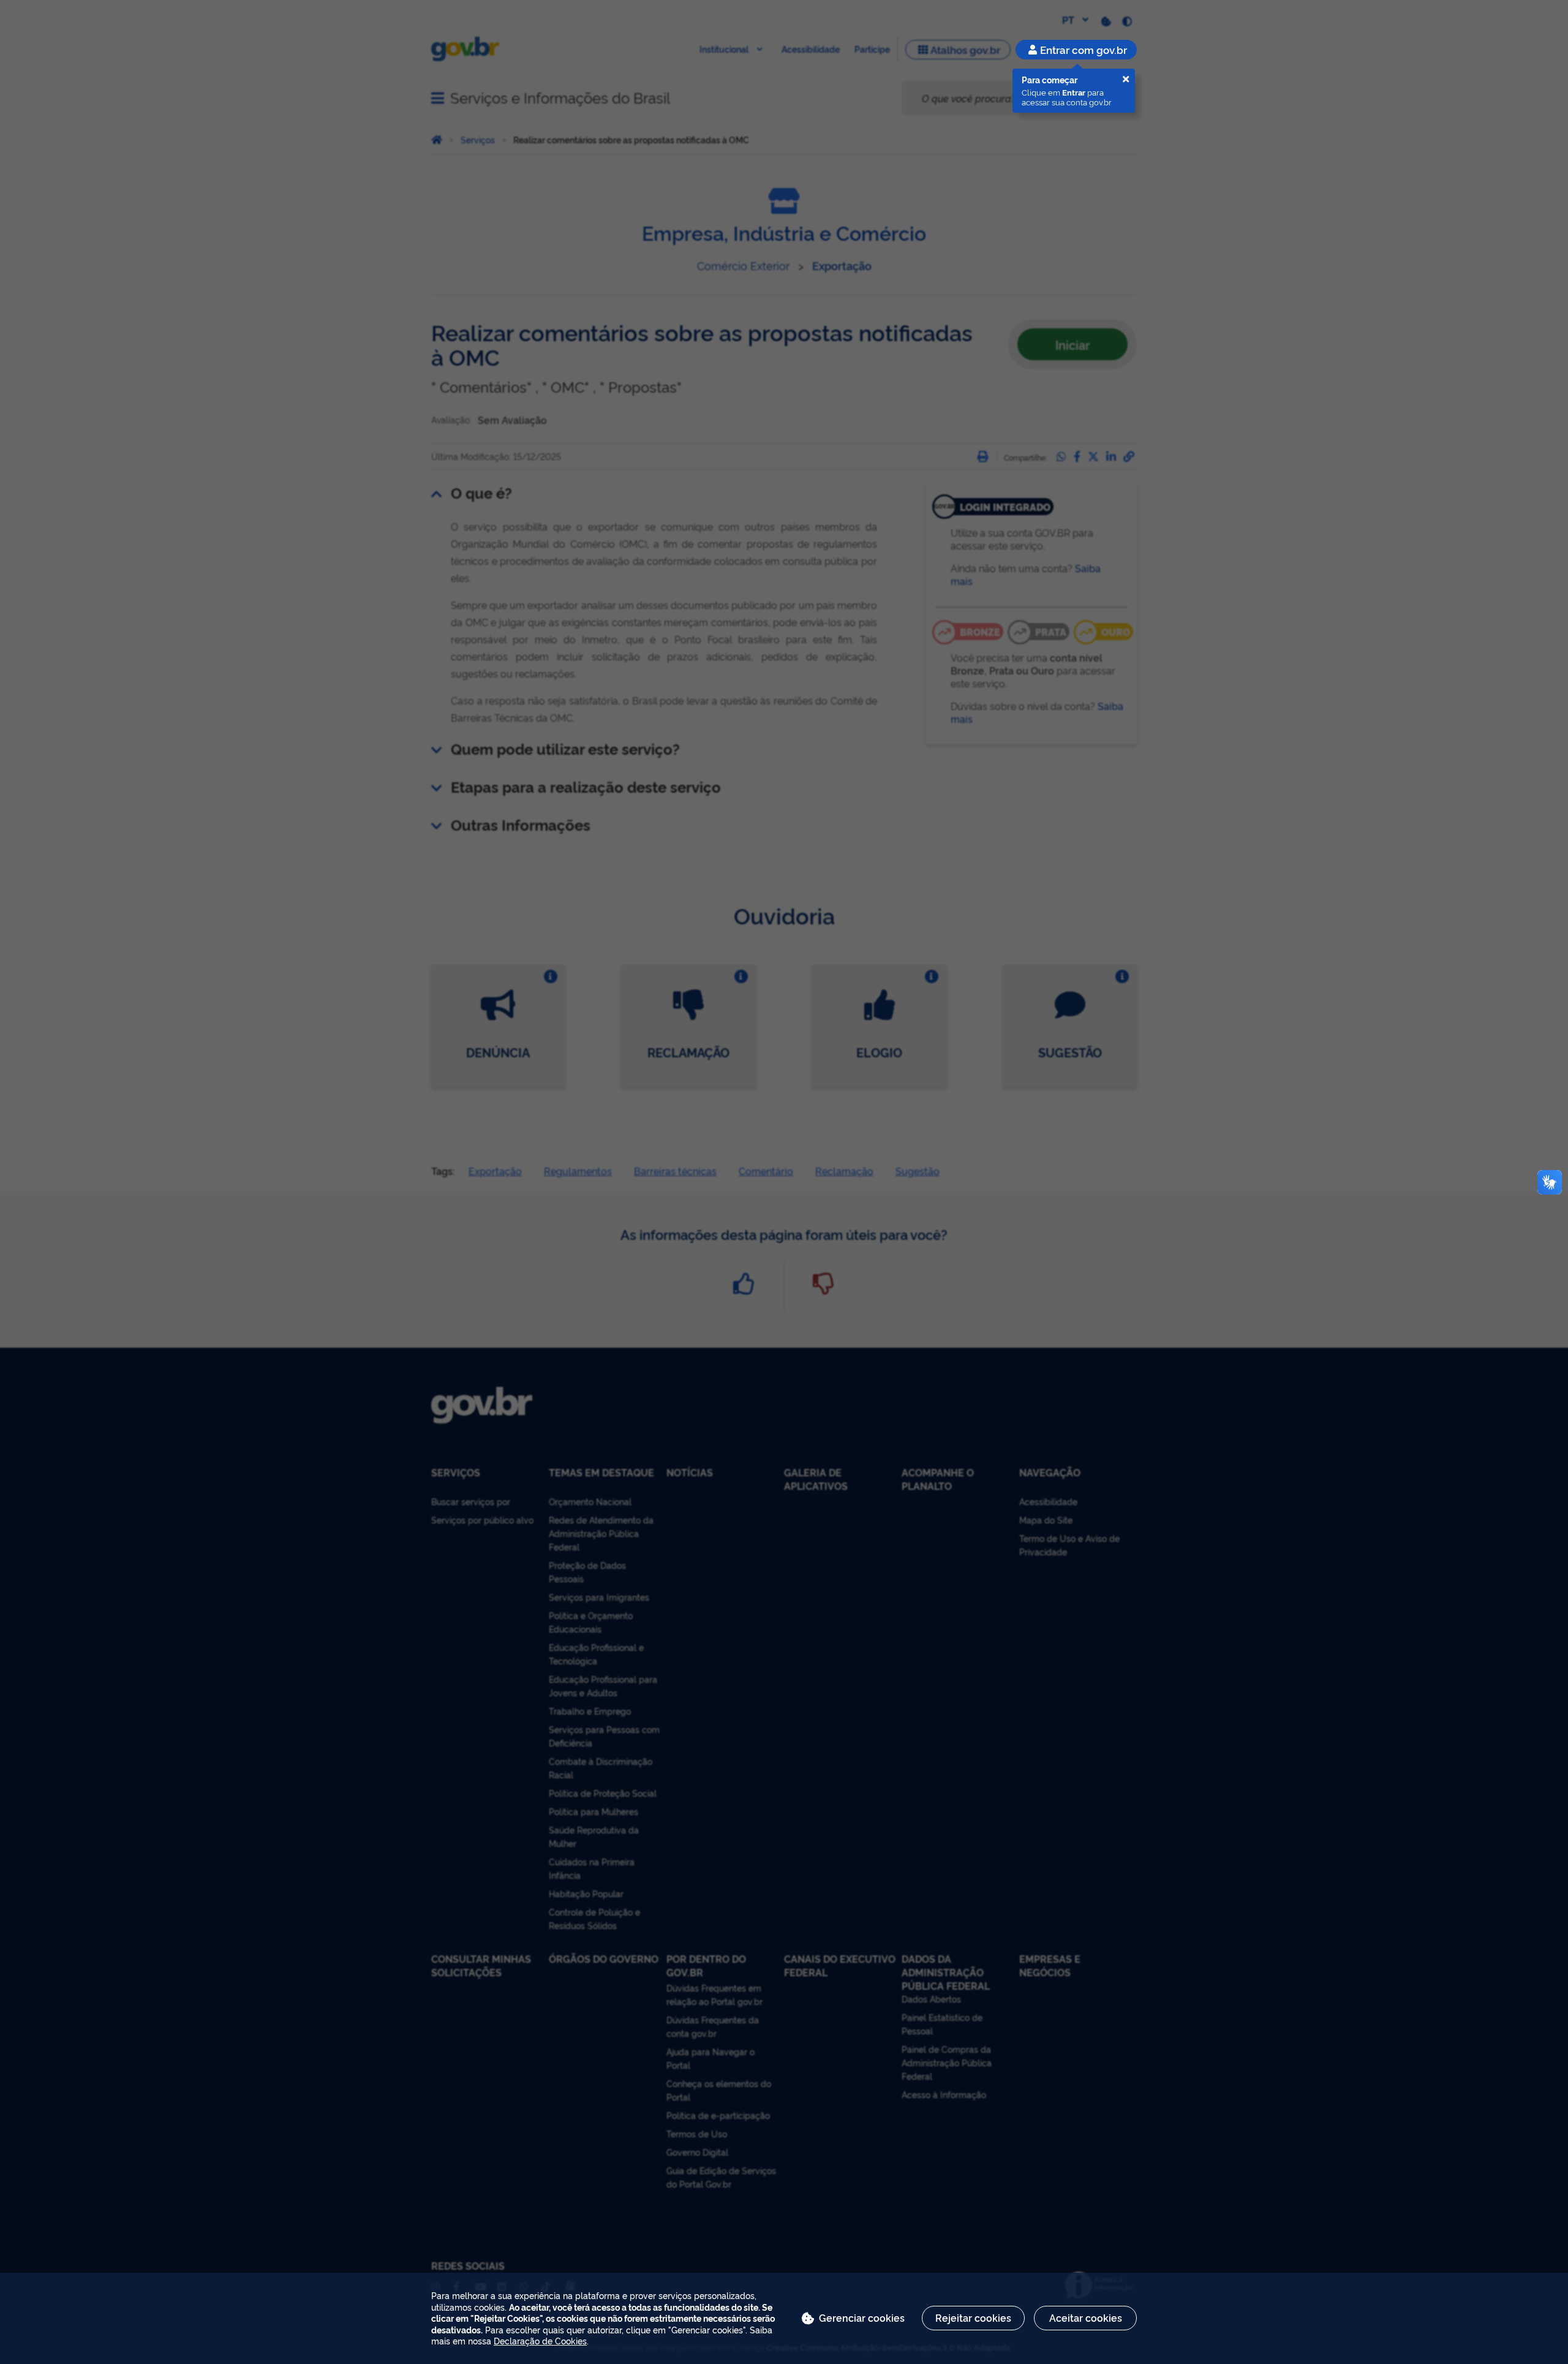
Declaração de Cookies (540, 2340)
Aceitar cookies (1086, 2317)
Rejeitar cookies (973, 2317)
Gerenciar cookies (862, 2317)
